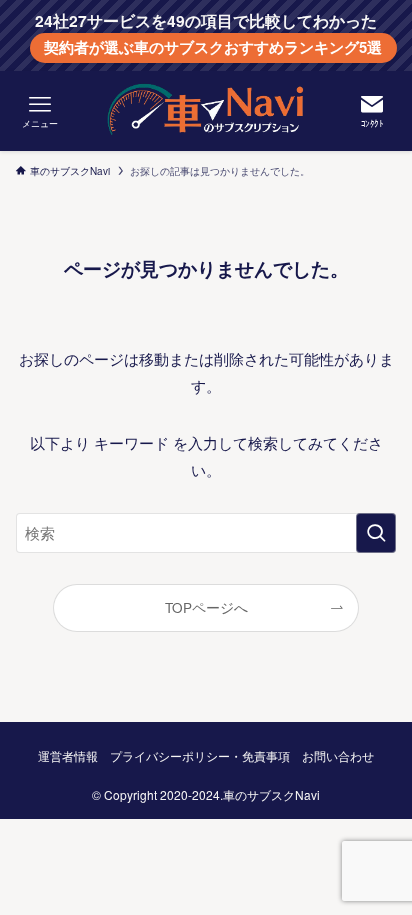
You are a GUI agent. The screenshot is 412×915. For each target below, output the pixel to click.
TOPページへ (206, 607)
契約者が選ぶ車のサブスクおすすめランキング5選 (213, 47)
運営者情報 (68, 756)
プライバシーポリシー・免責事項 (200, 756)
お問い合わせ (338, 756)
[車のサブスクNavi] (206, 111)
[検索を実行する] (376, 533)
